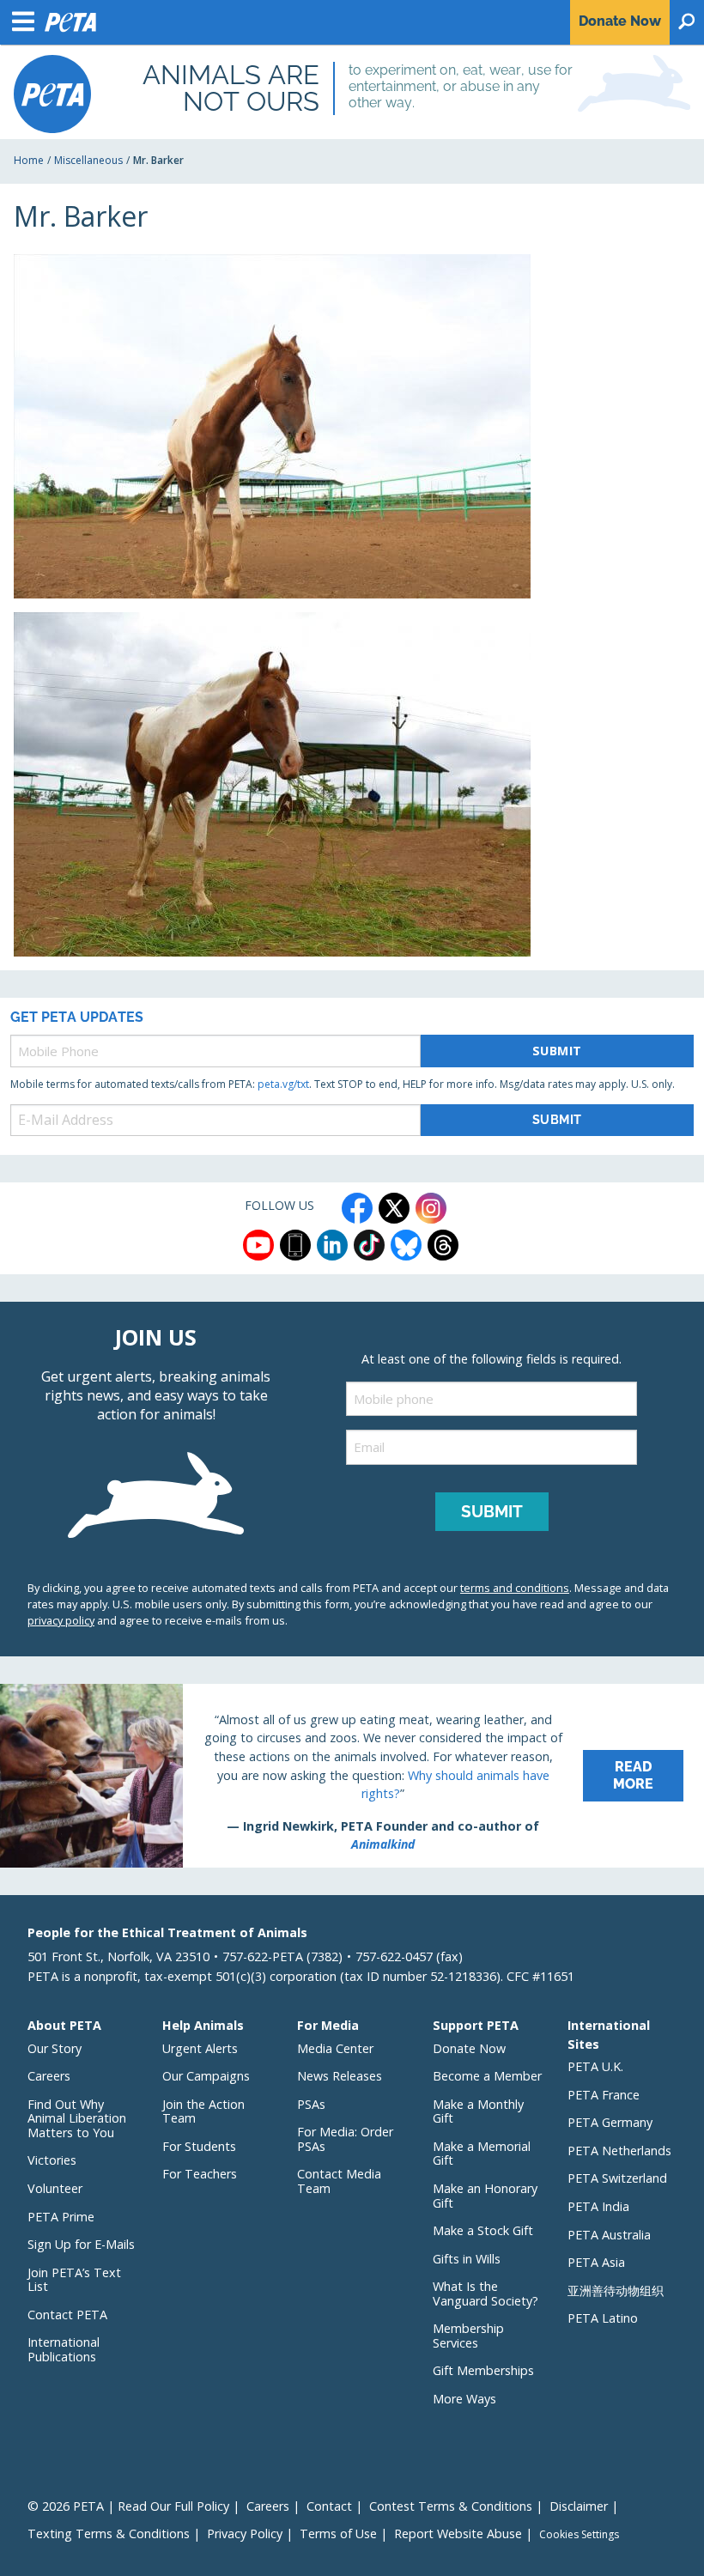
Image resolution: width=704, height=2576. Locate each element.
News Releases (340, 2076)
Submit (557, 1051)
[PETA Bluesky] (406, 1245)
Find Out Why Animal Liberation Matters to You (77, 2118)
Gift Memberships (483, 2370)
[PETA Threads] (443, 1245)
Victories (52, 2160)
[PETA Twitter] (394, 1208)
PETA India (598, 2206)
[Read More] (352, 1776)
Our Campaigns (206, 2076)
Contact (329, 2506)
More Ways (464, 2399)
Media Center (335, 2048)
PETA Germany (610, 2122)
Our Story (55, 2048)
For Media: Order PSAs (345, 2139)
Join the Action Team (203, 2111)
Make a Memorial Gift (482, 2154)
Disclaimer (579, 2506)
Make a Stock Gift (483, 2230)
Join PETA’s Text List (74, 2280)
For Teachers (200, 2174)
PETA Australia (609, 2235)
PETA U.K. (595, 2066)
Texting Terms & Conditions (109, 2533)
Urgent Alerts (200, 2048)
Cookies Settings (579, 2535)
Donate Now (469, 2048)
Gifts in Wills (467, 2259)
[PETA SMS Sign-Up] (295, 1245)
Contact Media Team (339, 2181)
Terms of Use (338, 2533)
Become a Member (487, 2076)
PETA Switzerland (617, 2178)
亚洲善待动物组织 (616, 2290)
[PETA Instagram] (431, 1208)
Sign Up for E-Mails (81, 2244)
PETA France (604, 2095)
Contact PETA (67, 2315)
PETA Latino (603, 2318)
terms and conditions (515, 1588)
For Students (199, 2146)
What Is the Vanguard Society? (486, 2293)
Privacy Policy (245, 2533)
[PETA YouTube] (258, 1245)
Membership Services (468, 2336)
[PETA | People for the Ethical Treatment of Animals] (52, 94)
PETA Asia (596, 2262)
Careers (49, 2076)
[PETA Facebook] (357, 1208)
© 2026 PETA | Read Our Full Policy (128, 2506)
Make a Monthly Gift (478, 2111)
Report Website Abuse (458, 2533)
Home (29, 160)
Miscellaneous (88, 160)
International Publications (64, 2349)
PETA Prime (61, 2217)
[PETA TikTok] (369, 1245)
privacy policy (61, 1620)
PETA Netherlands (619, 2151)
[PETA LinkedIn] (332, 1245)
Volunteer (55, 2188)
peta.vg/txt (283, 1084)
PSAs (311, 2104)
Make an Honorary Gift (485, 2196)
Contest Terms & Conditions (451, 2506)
